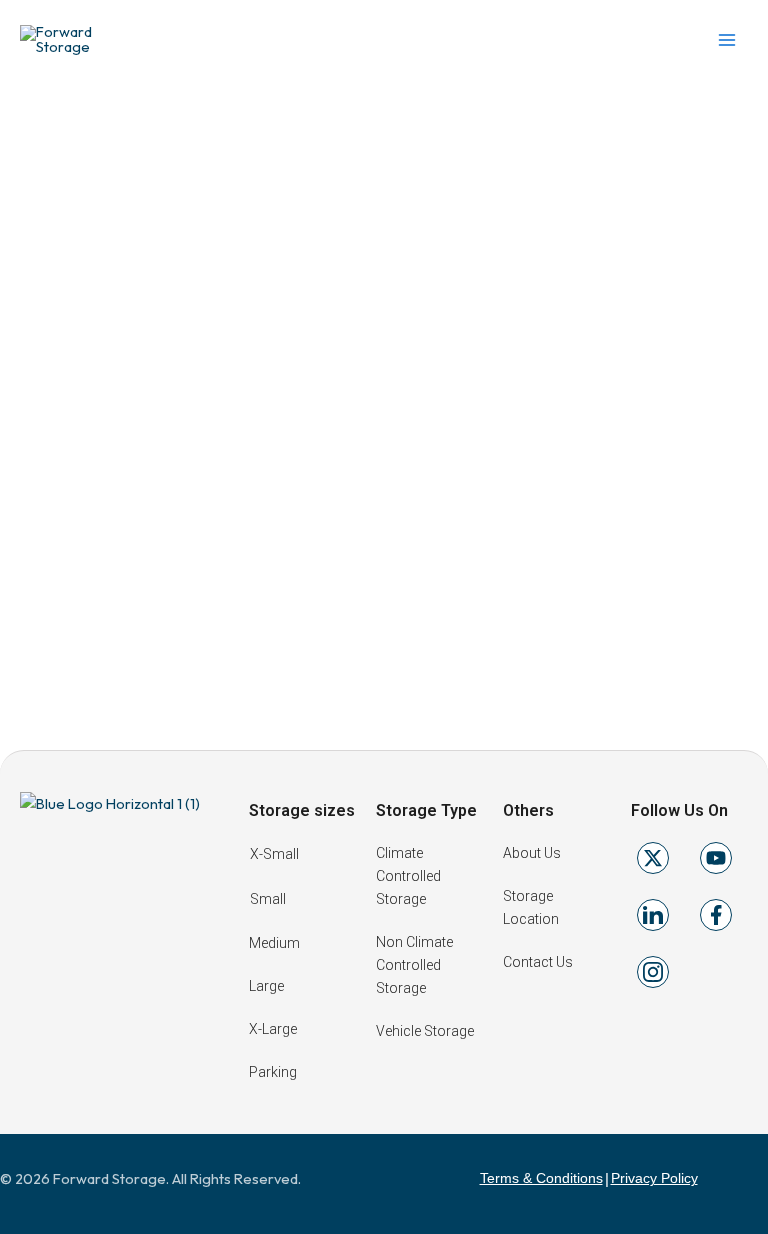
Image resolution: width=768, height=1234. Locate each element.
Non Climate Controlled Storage (414, 965)
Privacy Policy (654, 1178)
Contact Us (538, 962)
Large (266, 986)
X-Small (274, 854)
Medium (274, 943)
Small (268, 899)
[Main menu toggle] (727, 40)
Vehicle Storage (425, 1031)
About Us (532, 853)
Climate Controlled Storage (408, 876)
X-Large (273, 1029)
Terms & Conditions (541, 1178)
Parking (273, 1072)
